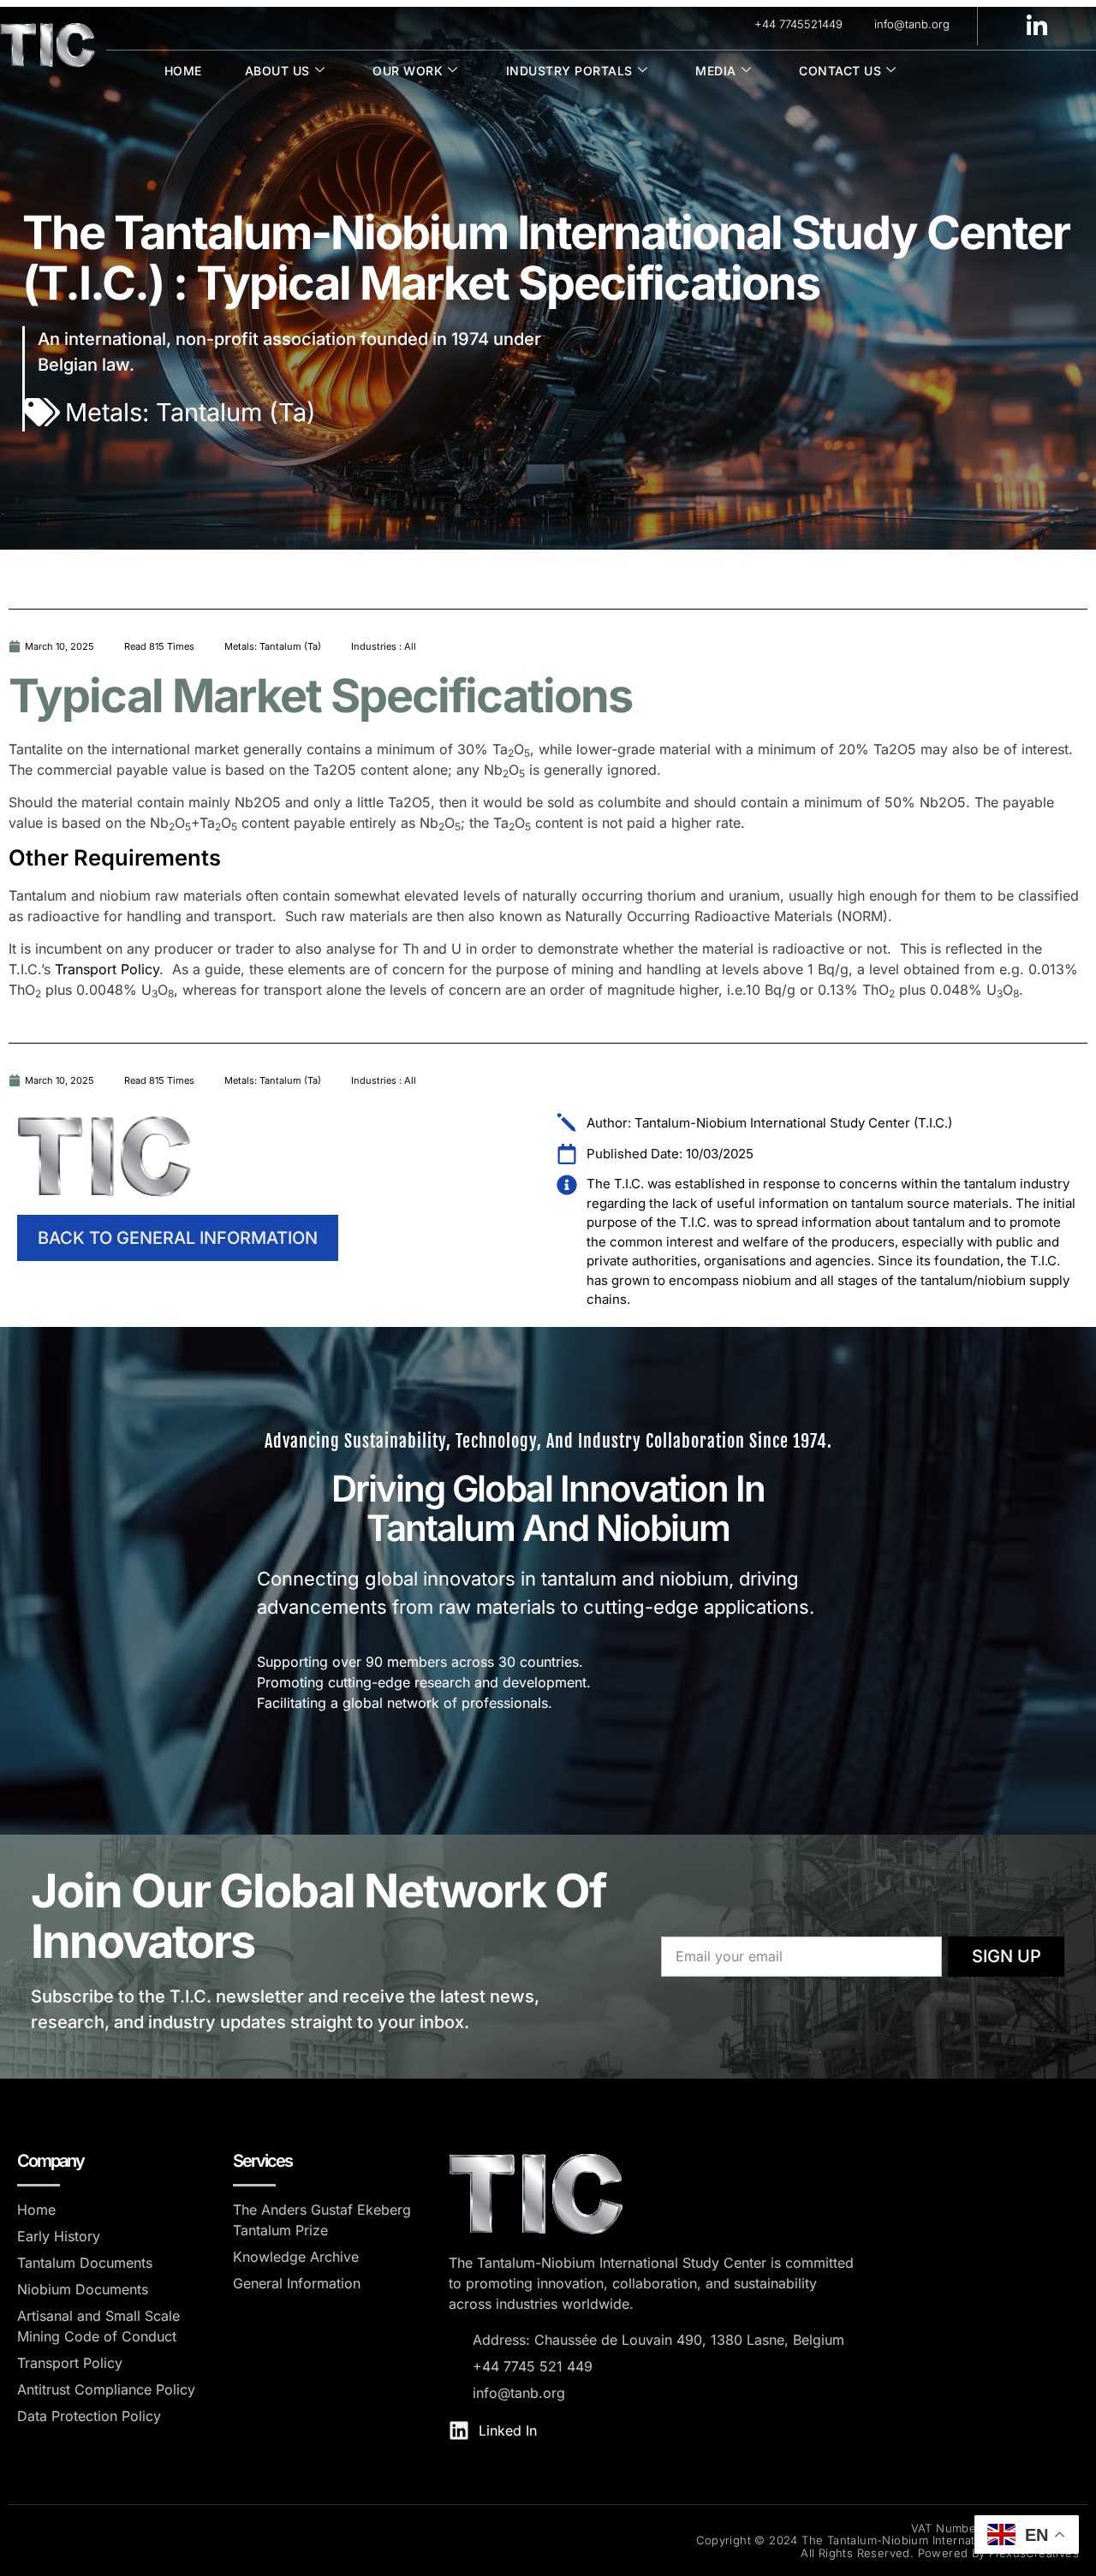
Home (183, 71)
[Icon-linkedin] (1037, 25)
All (410, 646)
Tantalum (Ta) (236, 412)
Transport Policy (107, 969)
